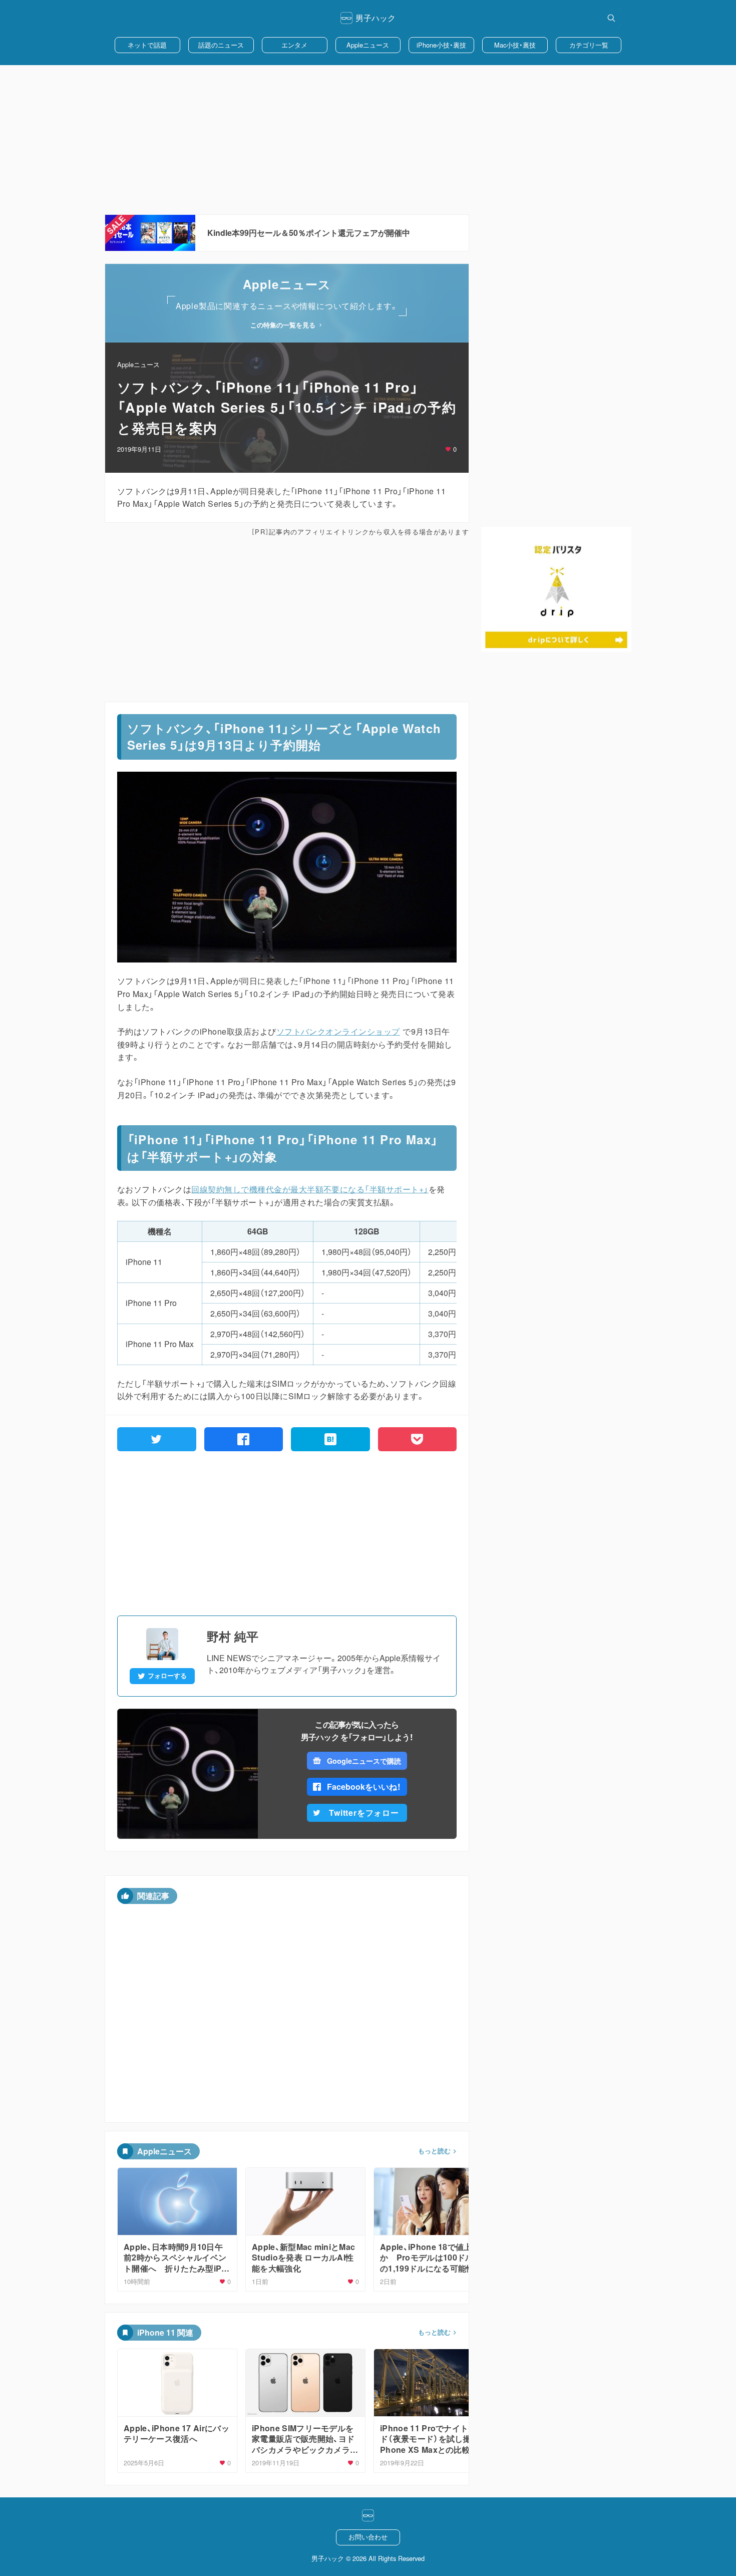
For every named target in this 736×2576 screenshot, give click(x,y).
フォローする (167, 1676)
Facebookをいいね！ (364, 1787)
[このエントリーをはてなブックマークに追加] (330, 1439)
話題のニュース (221, 45)
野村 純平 (233, 1636)
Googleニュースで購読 (364, 1761)
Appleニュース (368, 45)
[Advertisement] (368, 140)
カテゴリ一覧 (589, 45)
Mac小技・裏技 (515, 45)
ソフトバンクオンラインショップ (338, 1031)
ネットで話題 (147, 45)
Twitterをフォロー (364, 1813)
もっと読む (434, 2151)
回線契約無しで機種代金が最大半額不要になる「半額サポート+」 (310, 1189)
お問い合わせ (368, 2537)
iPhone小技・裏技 (441, 45)
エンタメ (294, 45)
